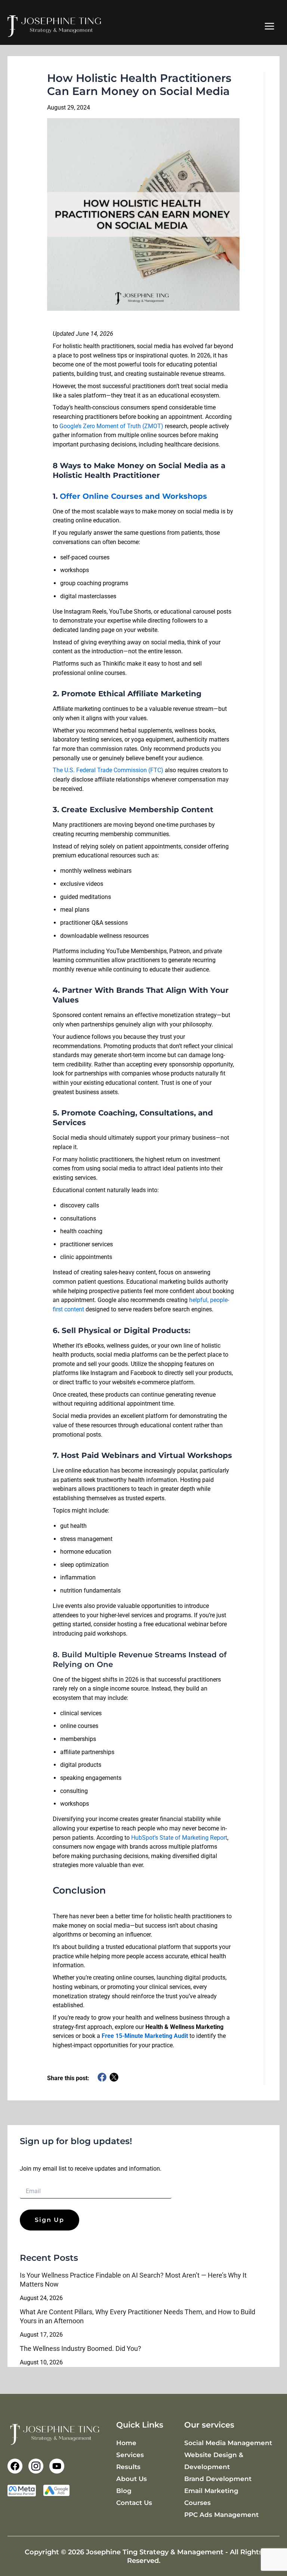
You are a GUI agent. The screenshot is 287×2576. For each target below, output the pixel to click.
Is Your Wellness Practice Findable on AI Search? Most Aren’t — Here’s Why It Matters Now (133, 2280)
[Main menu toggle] (269, 26)
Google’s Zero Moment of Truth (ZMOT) (111, 426)
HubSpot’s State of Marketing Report (179, 1838)
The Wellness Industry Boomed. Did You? (81, 2348)
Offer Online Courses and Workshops (133, 496)
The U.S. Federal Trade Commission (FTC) (108, 770)
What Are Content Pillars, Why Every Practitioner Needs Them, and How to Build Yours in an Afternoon (138, 2316)
